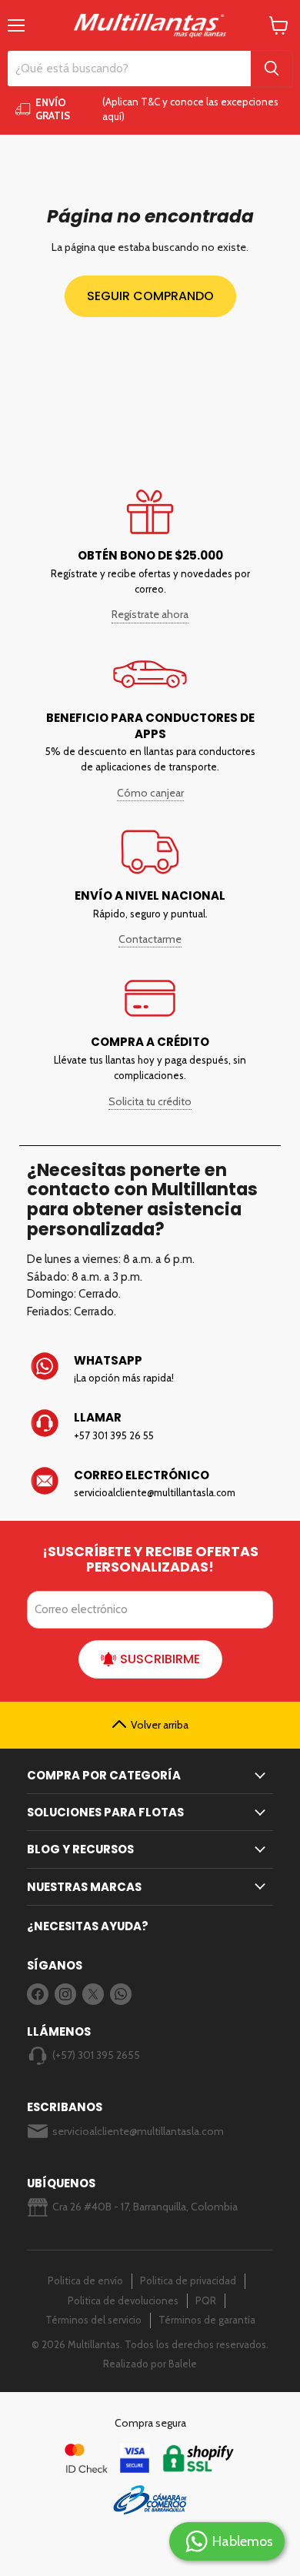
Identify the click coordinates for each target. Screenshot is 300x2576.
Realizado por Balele (150, 2364)
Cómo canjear (150, 793)
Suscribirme (160, 1659)
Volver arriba (160, 1725)
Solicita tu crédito (150, 1101)
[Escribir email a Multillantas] (150, 1484)
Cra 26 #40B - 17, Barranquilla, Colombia (145, 2207)
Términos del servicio (93, 2320)
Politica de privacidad (188, 2280)
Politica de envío (85, 2280)
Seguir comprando (150, 296)
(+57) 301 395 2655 (96, 2055)
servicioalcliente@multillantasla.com (138, 2131)
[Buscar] (272, 68)
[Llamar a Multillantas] (150, 1426)
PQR (206, 2300)
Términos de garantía (207, 2320)
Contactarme (150, 939)
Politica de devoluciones (123, 2300)
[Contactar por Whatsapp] (150, 1369)
